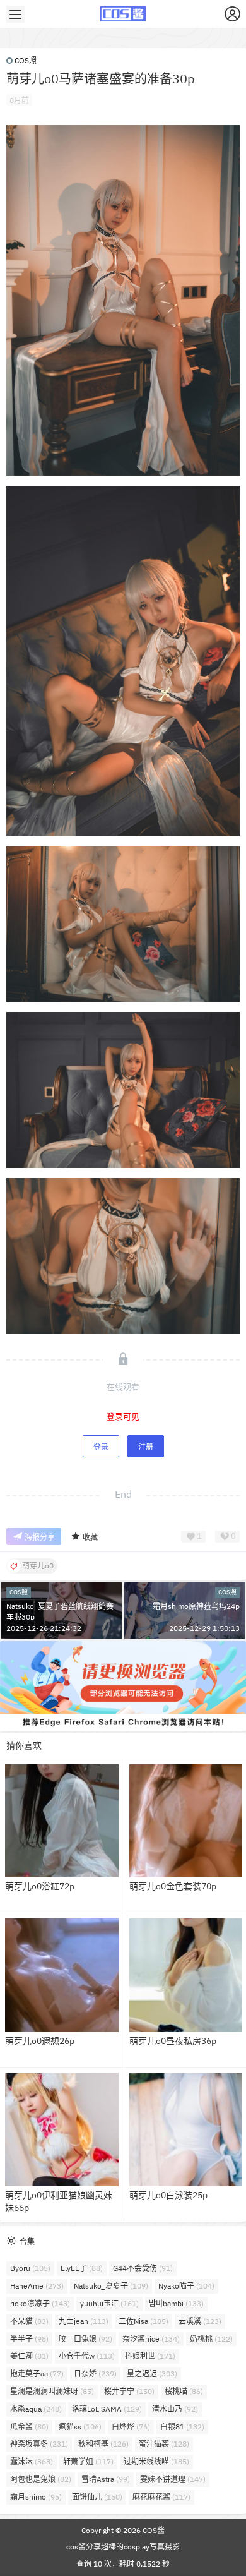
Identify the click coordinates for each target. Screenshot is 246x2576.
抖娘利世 (150, 2356)
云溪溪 (200, 2321)
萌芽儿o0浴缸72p (40, 1886)
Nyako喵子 (186, 2286)
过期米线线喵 (156, 2461)
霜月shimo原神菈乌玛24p (196, 1606)
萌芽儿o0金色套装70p (173, 1886)
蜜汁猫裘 (164, 2444)
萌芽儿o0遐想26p (40, 2041)
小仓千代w (87, 2356)
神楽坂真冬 (39, 2444)
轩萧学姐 (88, 2461)
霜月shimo (36, 2497)
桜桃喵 (184, 2391)
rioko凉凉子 (40, 2303)
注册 (146, 1447)
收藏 (90, 1537)
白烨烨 (131, 2427)
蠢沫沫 (32, 2461)
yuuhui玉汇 (109, 2303)
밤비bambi (176, 2303)
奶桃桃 (211, 2339)
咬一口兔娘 (85, 2339)
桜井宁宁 (129, 2391)
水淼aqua (36, 2409)
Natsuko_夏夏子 (111, 2286)
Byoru (30, 2268)
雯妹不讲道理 (173, 2479)
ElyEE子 (82, 2268)
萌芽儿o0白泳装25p (168, 2195)
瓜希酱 (29, 2427)
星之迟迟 (152, 2374)
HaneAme (37, 2286)
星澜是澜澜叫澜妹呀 (52, 2391)
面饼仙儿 (97, 2497)
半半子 (29, 2339)
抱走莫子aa (37, 2374)
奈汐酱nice (151, 2339)
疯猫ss (80, 2427)
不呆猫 (29, 2321)
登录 (101, 1447)
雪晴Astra (106, 2479)
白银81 (182, 2427)
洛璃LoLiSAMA (107, 2409)
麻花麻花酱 (161, 2497)
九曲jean (84, 2321)
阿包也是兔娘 (41, 2479)
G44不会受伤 (143, 2268)
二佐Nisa (143, 2321)
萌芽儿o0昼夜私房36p (173, 2041)
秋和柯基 (103, 2444)
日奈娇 (95, 2374)
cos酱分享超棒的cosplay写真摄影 (123, 2547)
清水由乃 (175, 2409)
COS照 (26, 60)
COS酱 (153, 2530)
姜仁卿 (29, 2356)
